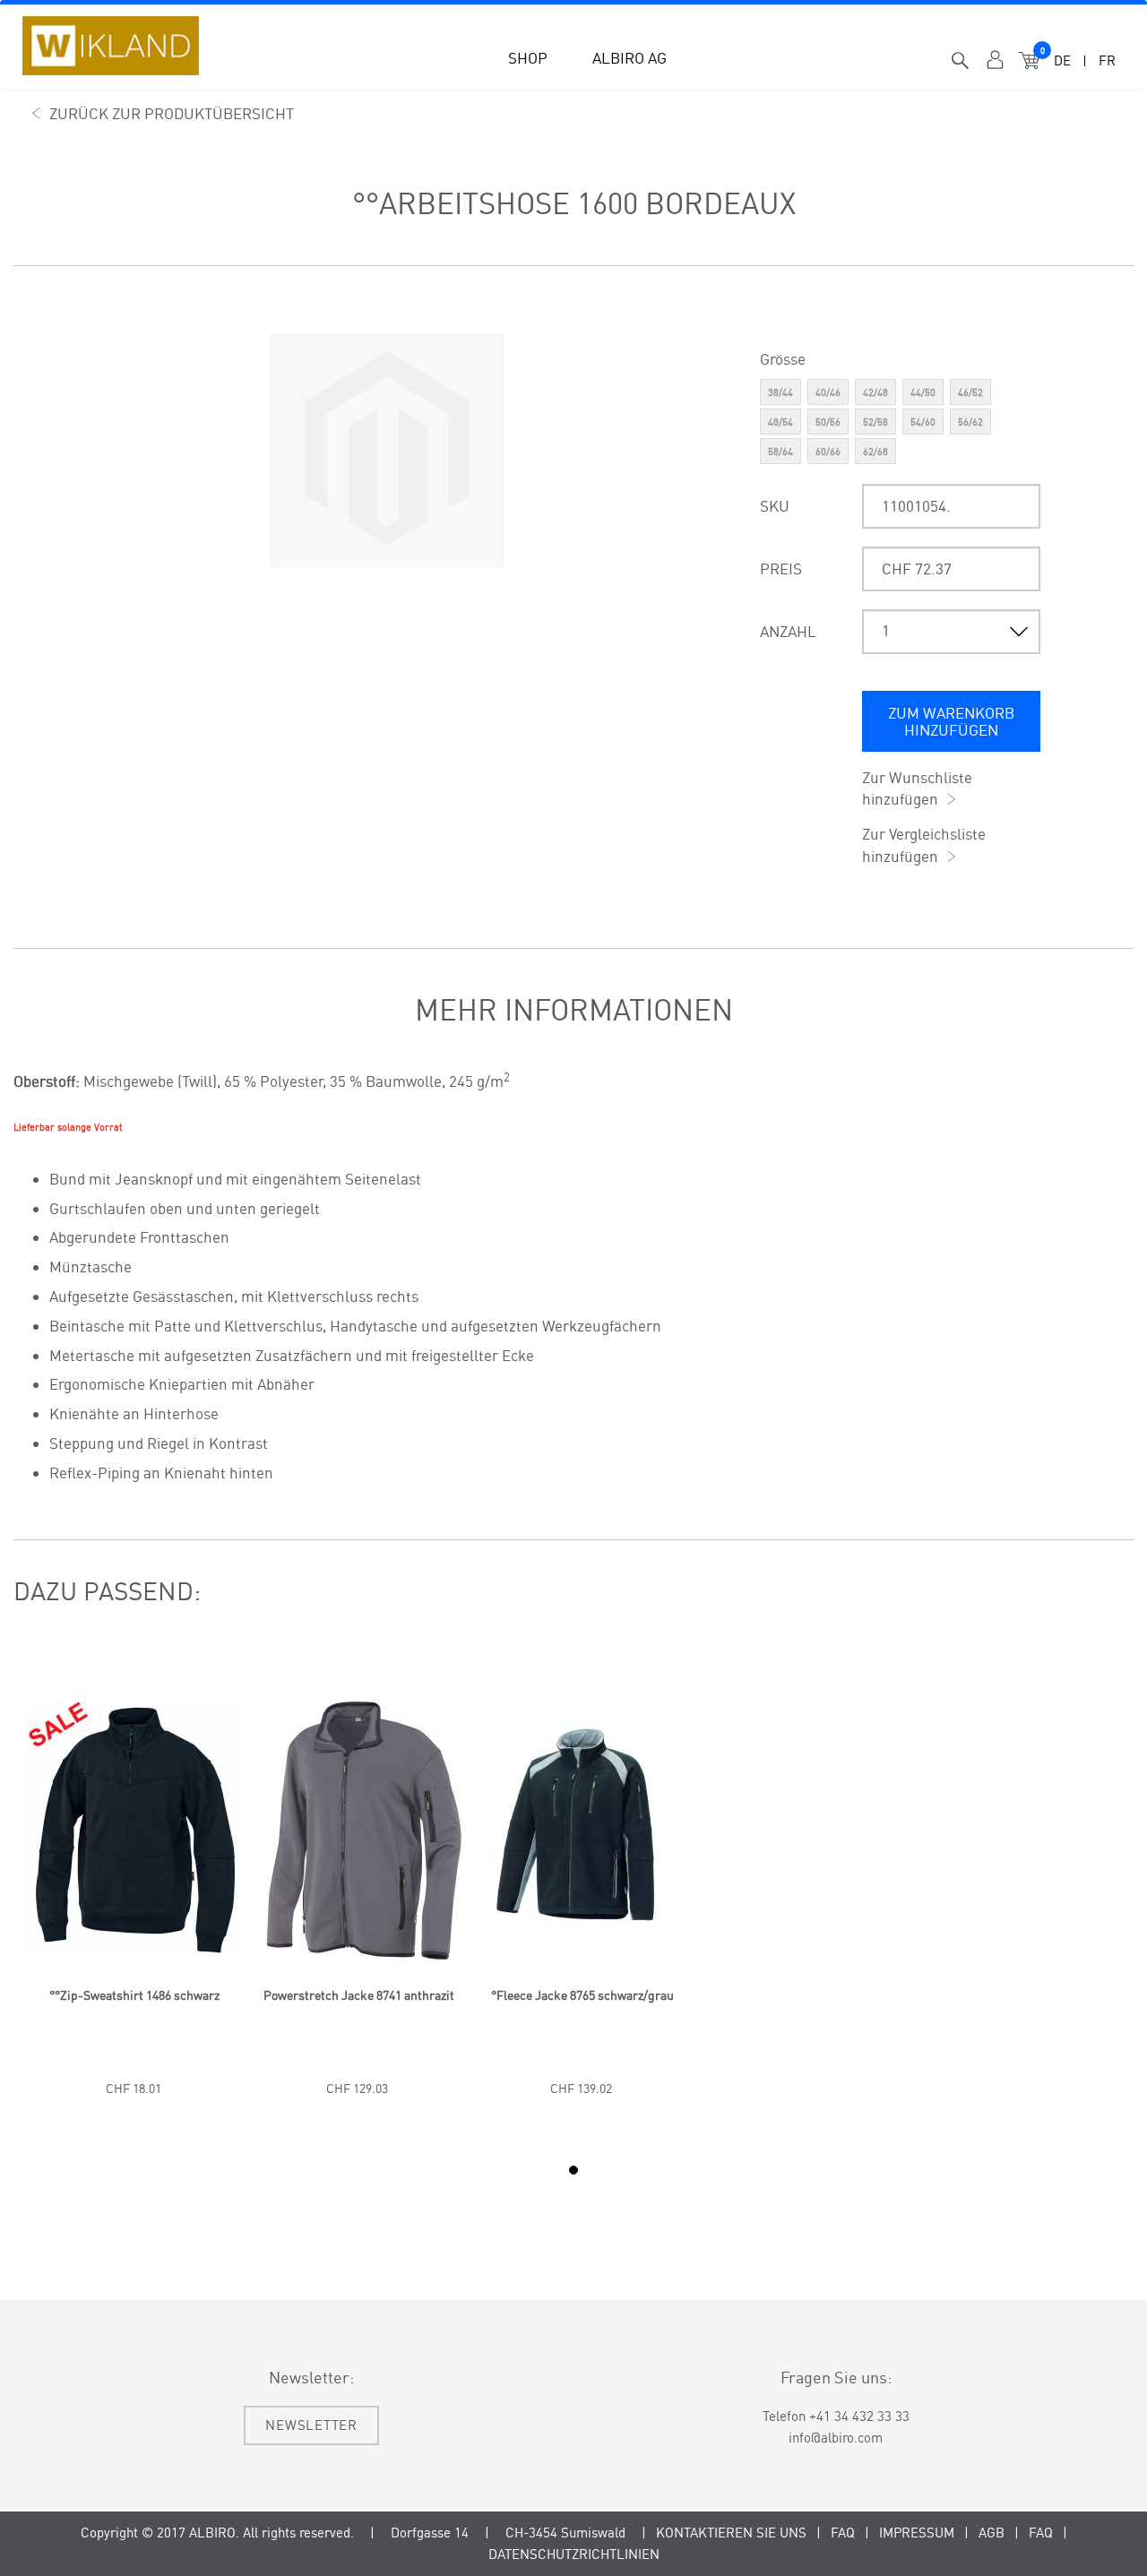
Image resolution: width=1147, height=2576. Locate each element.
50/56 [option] (828, 422)
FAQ (843, 2533)
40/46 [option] (828, 392)
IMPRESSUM (917, 2533)
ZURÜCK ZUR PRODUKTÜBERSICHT (172, 113)
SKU (775, 506)
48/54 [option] (780, 422)
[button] (528, 52)
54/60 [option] (923, 422)
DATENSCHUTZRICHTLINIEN (574, 2554)
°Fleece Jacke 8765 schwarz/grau (582, 1995)
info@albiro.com (836, 2438)
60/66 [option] (828, 452)
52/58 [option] (875, 422)
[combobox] (961, 61)
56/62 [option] (970, 422)
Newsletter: (311, 2377)
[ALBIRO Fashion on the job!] (111, 46)
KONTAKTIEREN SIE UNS (731, 2533)
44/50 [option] (923, 392)
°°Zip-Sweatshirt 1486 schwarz (134, 1995)
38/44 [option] (780, 392)
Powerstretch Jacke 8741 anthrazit (359, 1995)
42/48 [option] (875, 392)
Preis (781, 569)
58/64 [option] (780, 452)
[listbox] (900, 424)
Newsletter (311, 2425)
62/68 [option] (875, 452)
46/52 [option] (970, 392)
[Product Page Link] (134, 1977)
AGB (992, 2533)
